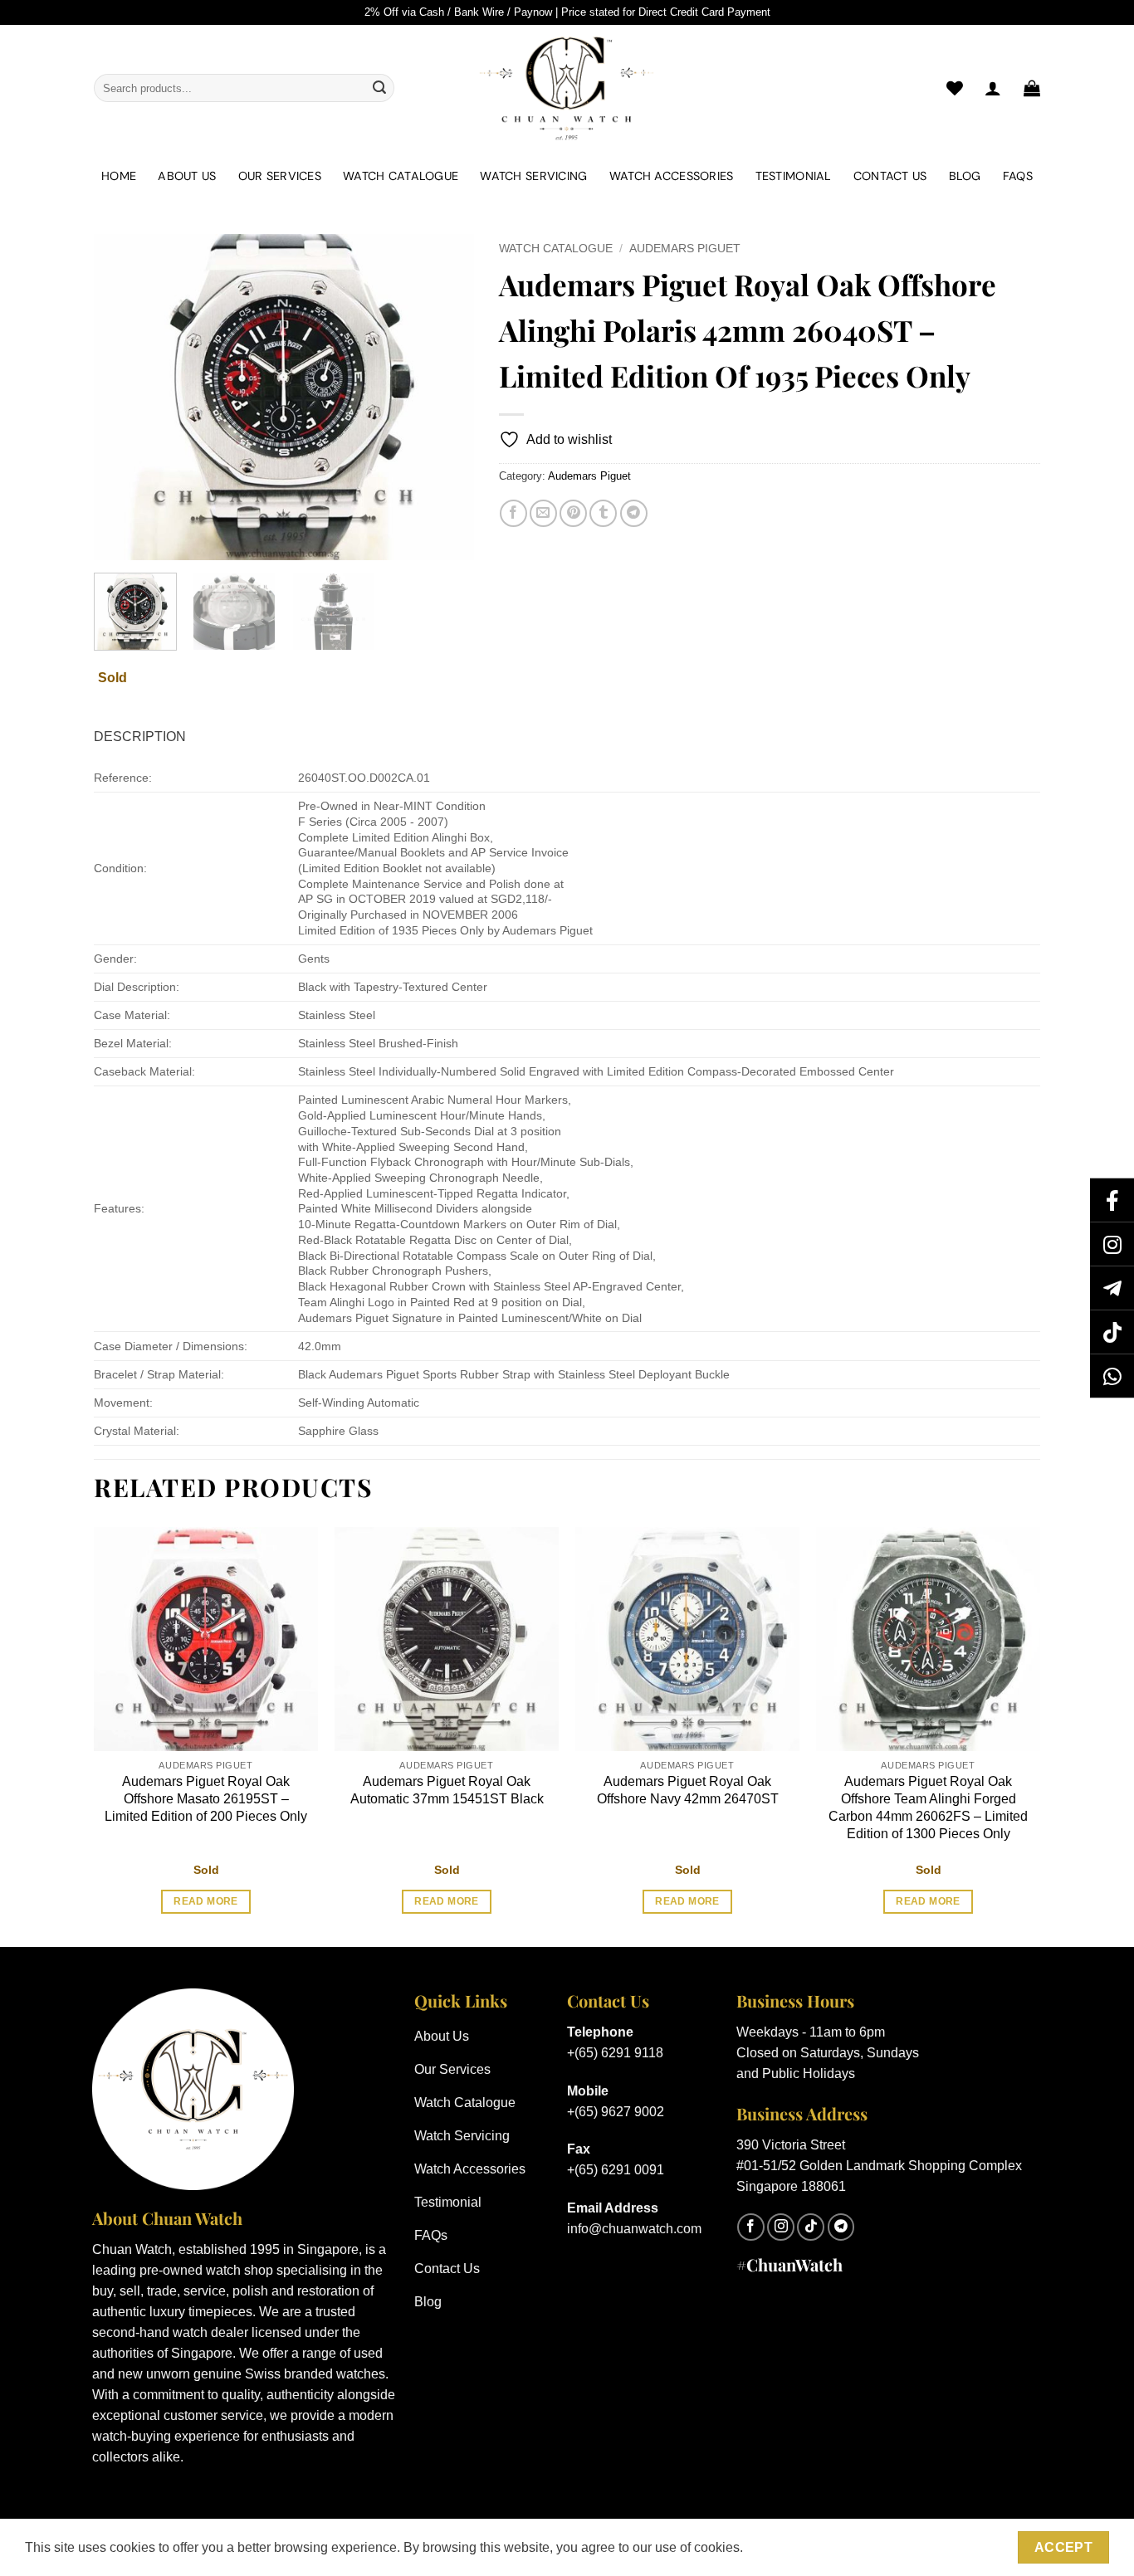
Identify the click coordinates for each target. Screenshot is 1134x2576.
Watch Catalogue (401, 176)
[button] (1032, 88)
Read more (205, 1901)
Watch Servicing (533, 176)
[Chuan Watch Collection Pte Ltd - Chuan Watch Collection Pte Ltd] (567, 88)
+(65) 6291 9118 (615, 2053)
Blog (965, 176)
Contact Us (890, 176)
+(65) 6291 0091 (616, 2170)
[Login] (993, 88)
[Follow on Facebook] (751, 2227)
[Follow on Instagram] (781, 2227)
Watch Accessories (672, 176)
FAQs (1018, 176)
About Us (187, 176)
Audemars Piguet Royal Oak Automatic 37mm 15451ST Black (447, 1790)
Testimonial (794, 176)
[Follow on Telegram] (841, 2227)
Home (119, 176)
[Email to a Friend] (543, 513)
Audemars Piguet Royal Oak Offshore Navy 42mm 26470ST (688, 1790)
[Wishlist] (955, 88)
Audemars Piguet (685, 249)
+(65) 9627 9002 (616, 2112)
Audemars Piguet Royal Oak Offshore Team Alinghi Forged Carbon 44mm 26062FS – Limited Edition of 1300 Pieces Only (928, 1807)
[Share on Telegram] (634, 513)
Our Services (280, 176)
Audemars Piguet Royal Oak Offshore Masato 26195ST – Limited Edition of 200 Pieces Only (206, 1799)
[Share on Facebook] (513, 513)
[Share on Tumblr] (603, 513)
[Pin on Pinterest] (573, 513)
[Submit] (379, 88)
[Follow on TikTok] (811, 2227)
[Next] (445, 397)
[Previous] (122, 397)
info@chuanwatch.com (634, 2229)
